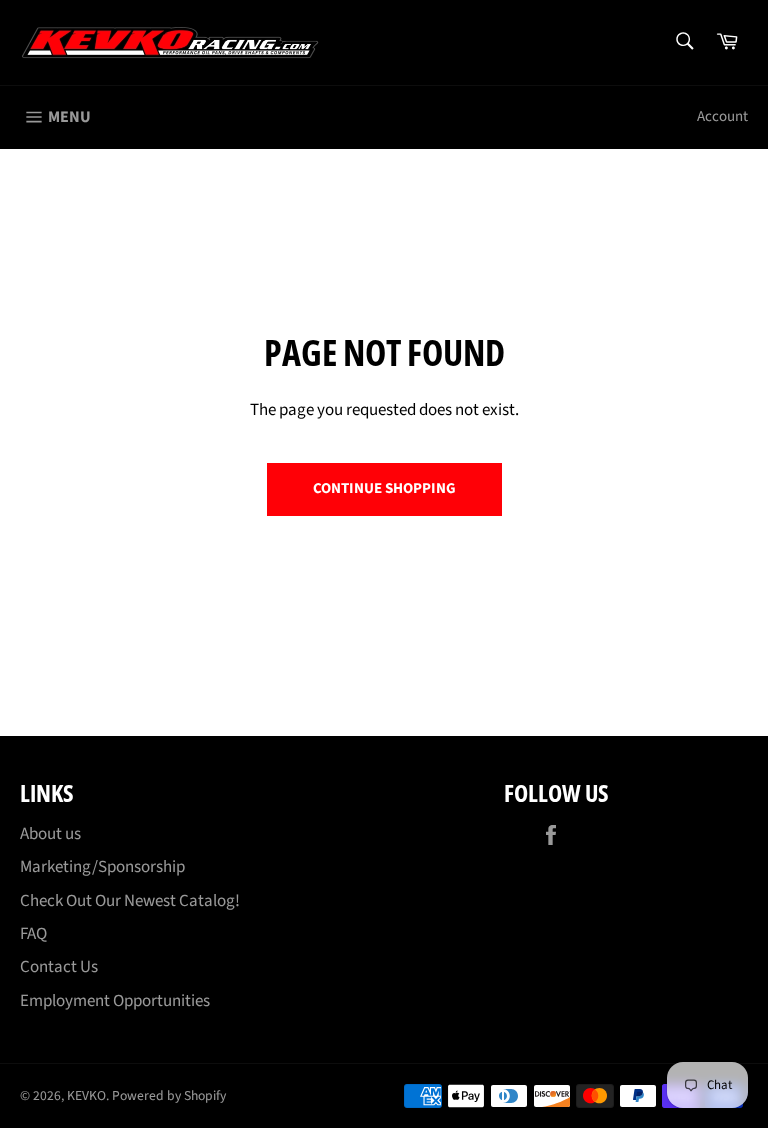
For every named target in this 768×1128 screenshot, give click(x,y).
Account (722, 116)
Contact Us (59, 967)
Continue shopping (384, 488)
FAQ (33, 934)
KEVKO (86, 1095)
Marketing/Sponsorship (102, 867)
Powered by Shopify (169, 1095)
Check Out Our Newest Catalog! (130, 901)
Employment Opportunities (115, 1001)
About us (50, 834)
